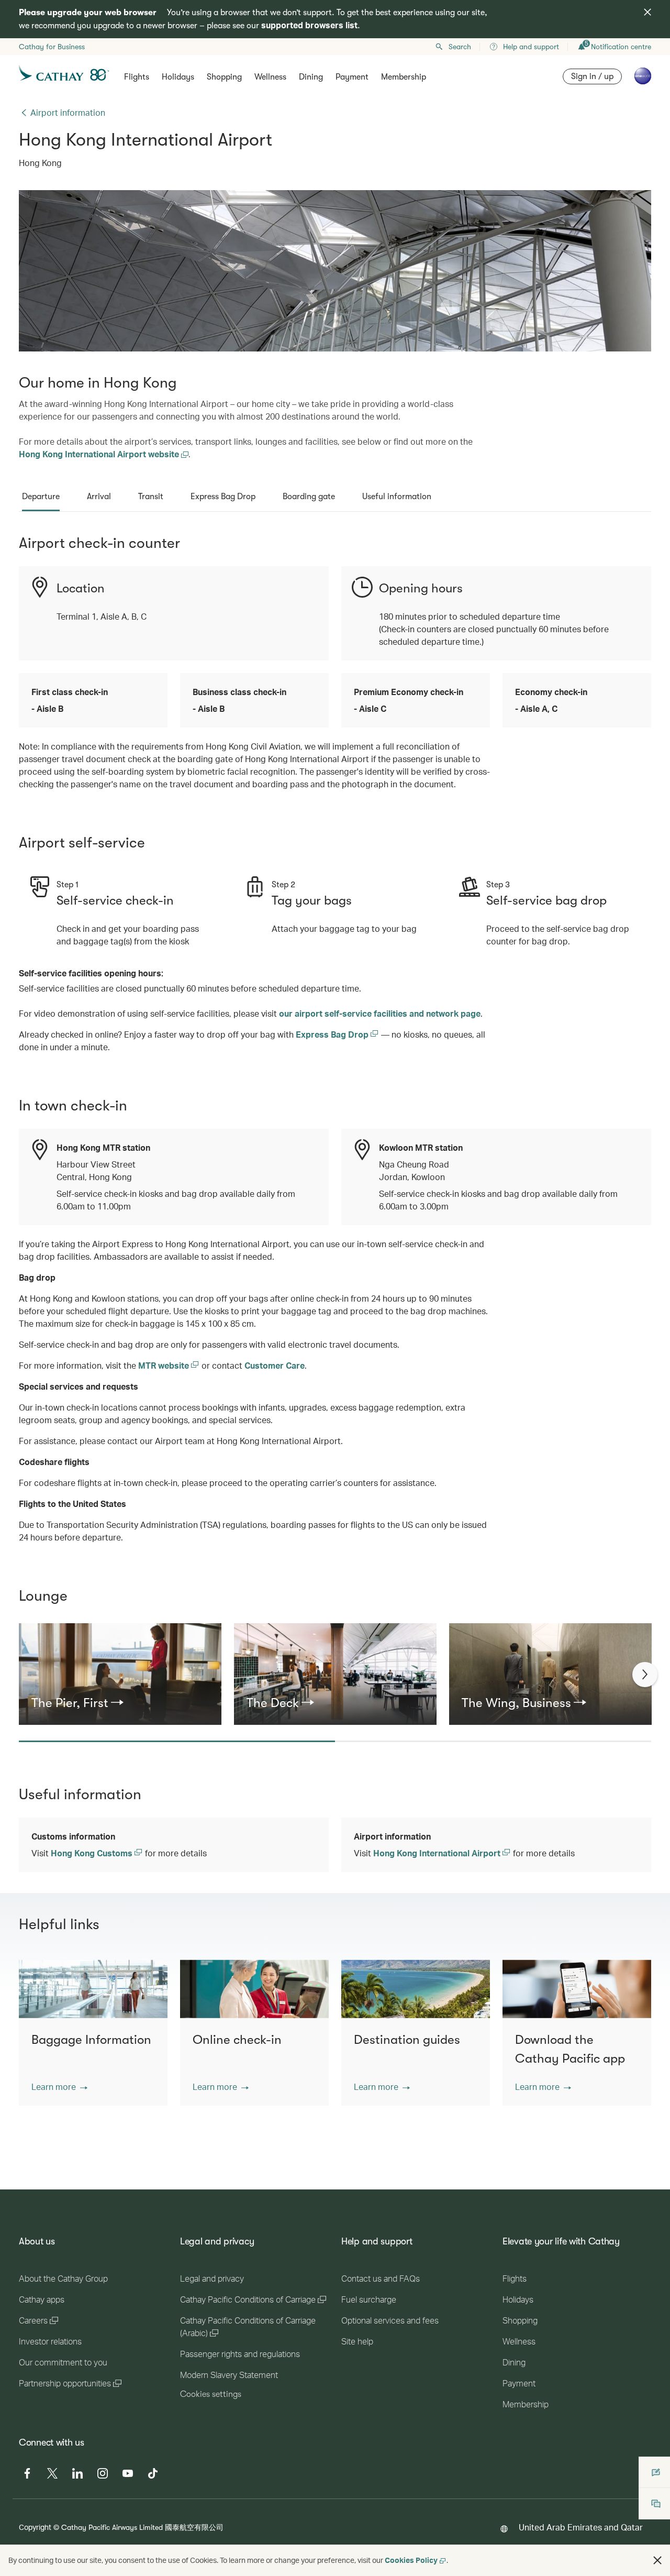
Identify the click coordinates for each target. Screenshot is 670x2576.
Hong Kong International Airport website (100, 454)
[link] (120, 1703)
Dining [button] (311, 77)
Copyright (35, 2527)
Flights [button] (137, 77)
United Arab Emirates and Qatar (581, 2527)
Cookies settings (211, 2394)
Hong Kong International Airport (438, 1853)
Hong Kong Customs (93, 1853)
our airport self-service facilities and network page (380, 1013)
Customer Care (275, 1365)
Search (460, 47)
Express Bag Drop (333, 1034)
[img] (647, 12)
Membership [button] (404, 77)
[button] (59, 2087)
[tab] (41, 497)
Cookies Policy (411, 2560)
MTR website (165, 1365)
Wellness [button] (270, 77)
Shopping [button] (224, 77)
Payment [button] (352, 77)
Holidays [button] (178, 77)
